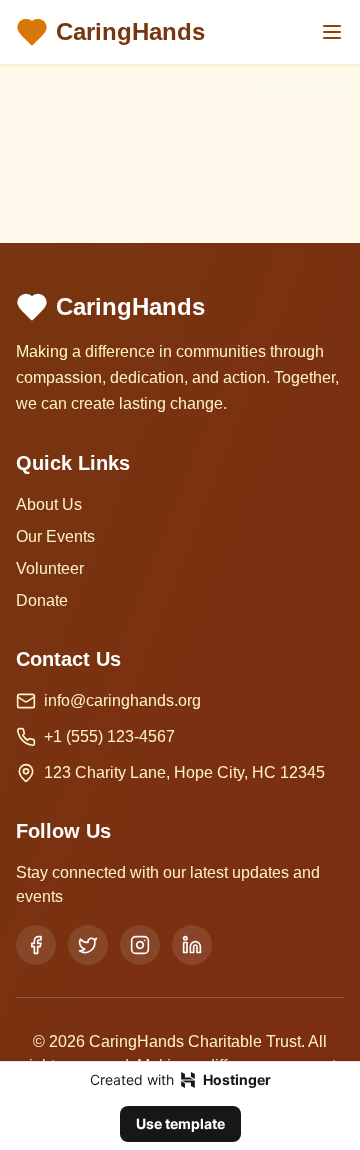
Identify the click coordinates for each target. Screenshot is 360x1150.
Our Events (55, 536)
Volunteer (50, 568)
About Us (49, 504)
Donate (42, 600)
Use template (180, 1123)
